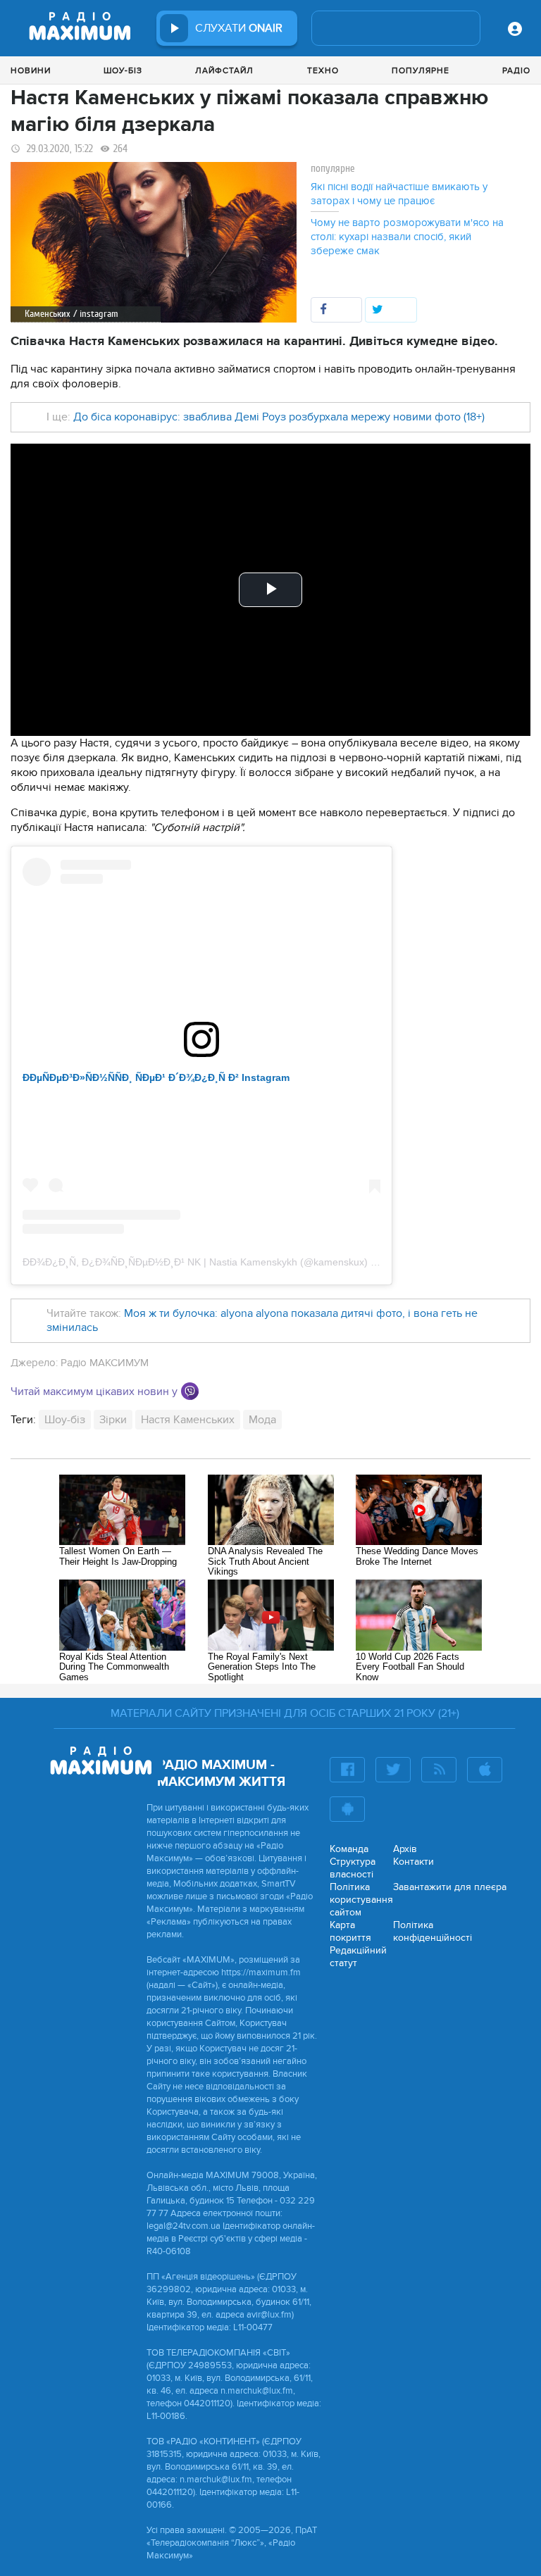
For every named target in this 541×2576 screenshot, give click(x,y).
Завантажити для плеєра (450, 1887)
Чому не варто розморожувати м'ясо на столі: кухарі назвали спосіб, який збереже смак (407, 237)
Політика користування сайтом (361, 1900)
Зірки (113, 1420)
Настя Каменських (188, 1420)
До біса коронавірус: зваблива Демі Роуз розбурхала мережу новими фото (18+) (279, 417)
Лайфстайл (224, 70)
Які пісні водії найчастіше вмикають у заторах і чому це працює (399, 194)
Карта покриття (350, 1931)
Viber (190, 1391)
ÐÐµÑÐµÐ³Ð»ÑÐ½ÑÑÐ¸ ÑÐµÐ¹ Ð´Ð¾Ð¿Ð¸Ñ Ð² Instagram (156, 1077)
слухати (239, 28)
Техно (323, 70)
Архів (405, 1849)
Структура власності (353, 1868)
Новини (31, 70)
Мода (262, 1420)
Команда (349, 1849)
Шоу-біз (123, 70)
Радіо (516, 70)
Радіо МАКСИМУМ (105, 1363)
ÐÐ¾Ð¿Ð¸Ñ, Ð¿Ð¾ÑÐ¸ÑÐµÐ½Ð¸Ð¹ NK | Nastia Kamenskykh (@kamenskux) (195, 1262)
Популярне (421, 70)
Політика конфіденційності (433, 1931)
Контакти (413, 1862)
